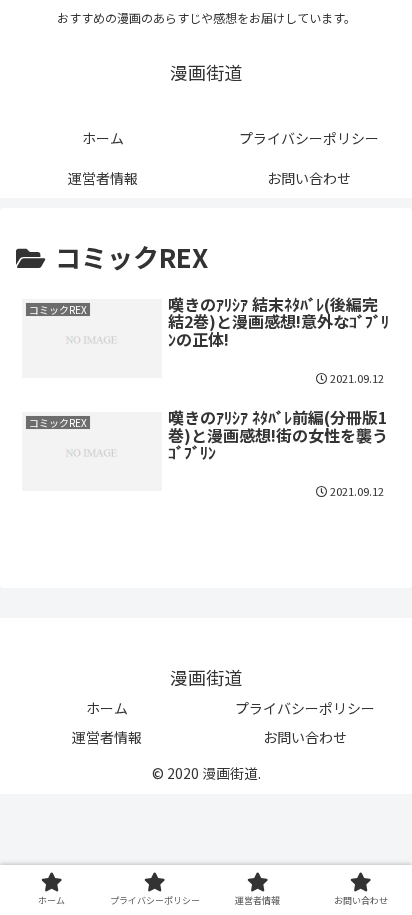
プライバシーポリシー (305, 708)
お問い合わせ (305, 737)
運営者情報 (107, 737)
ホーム (107, 708)
